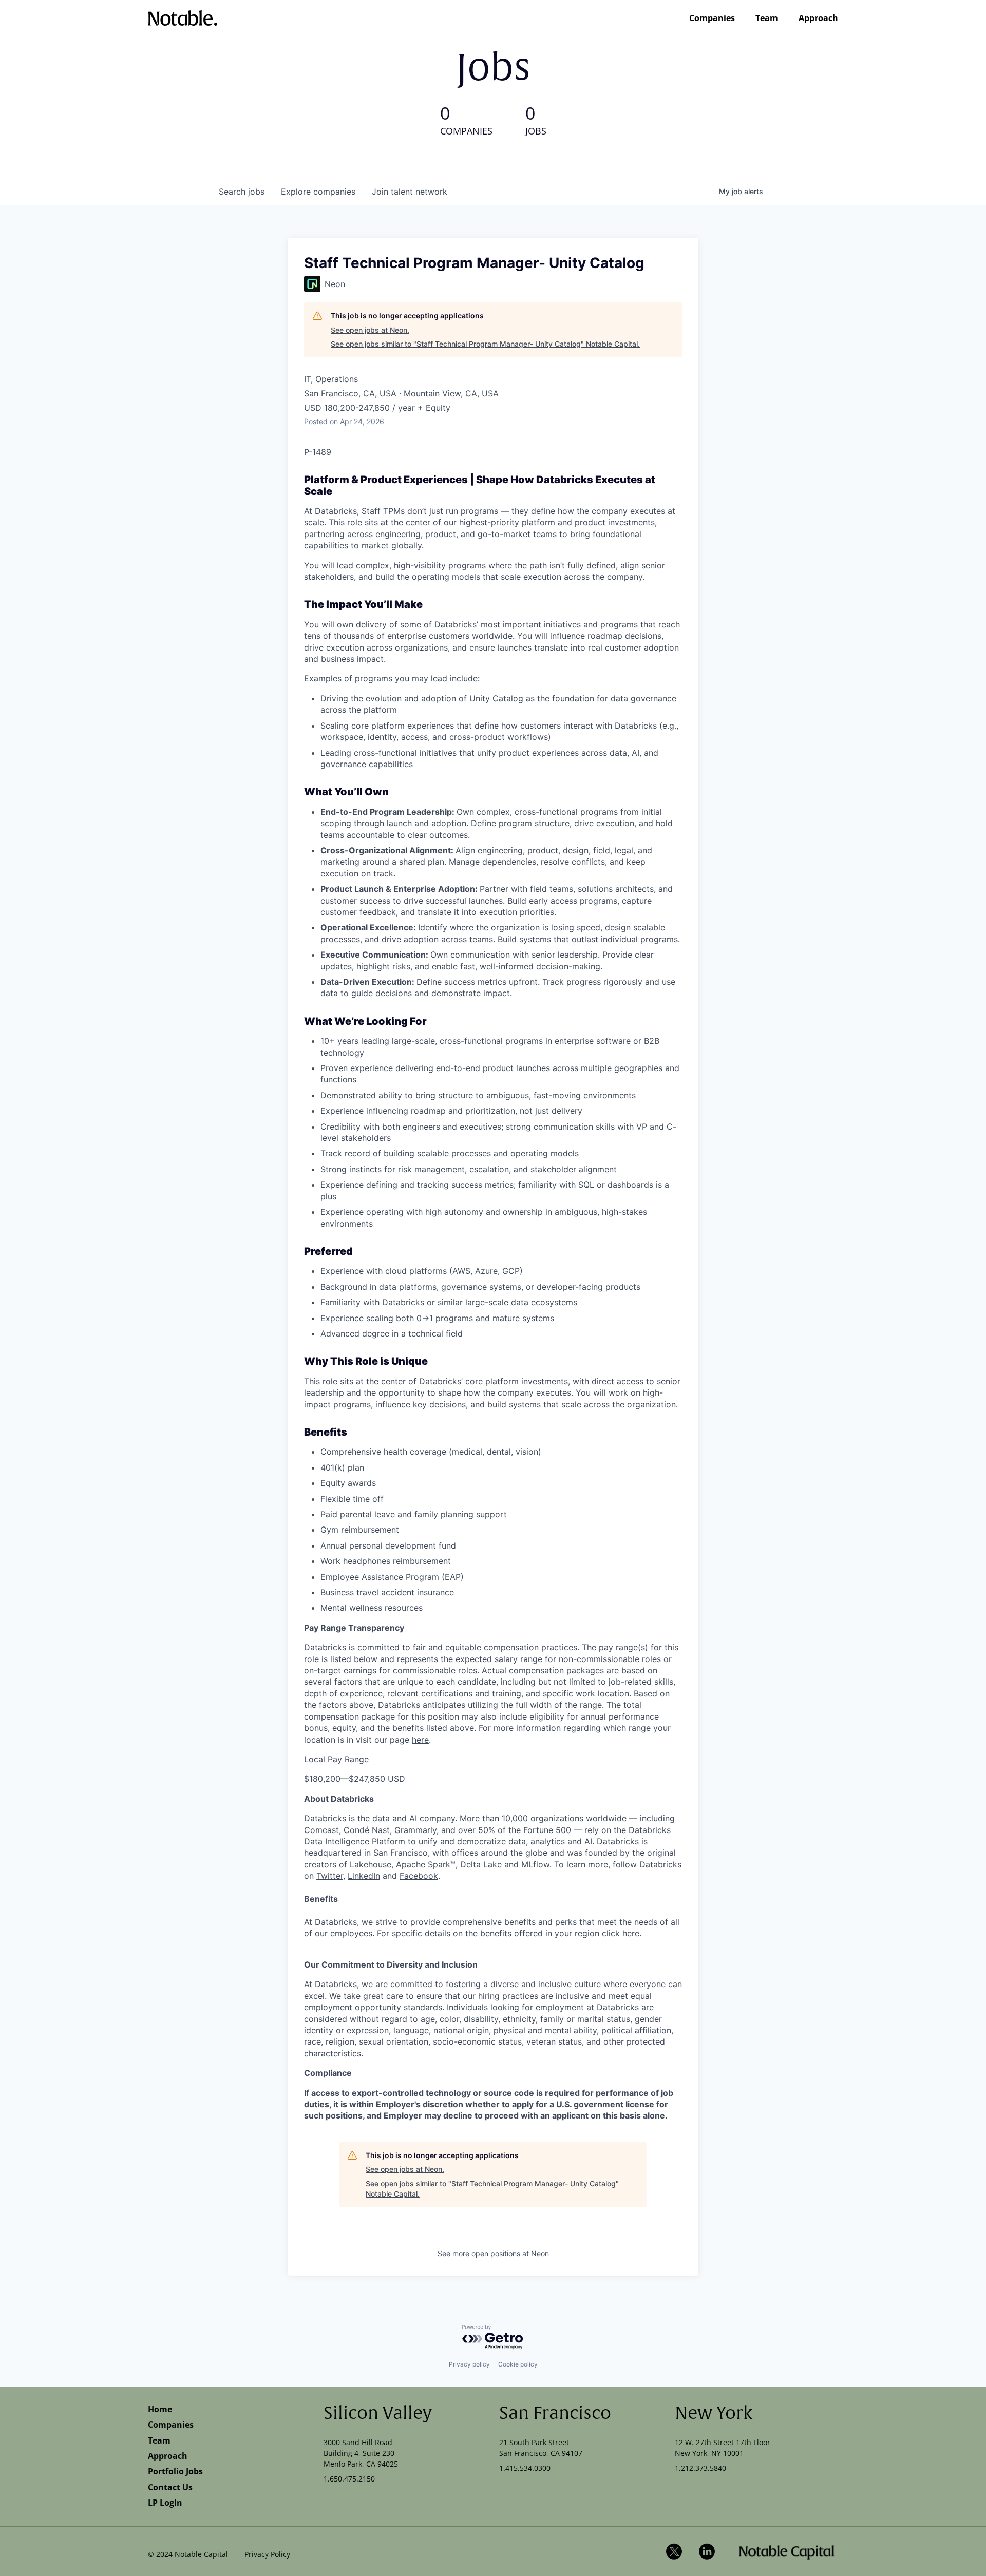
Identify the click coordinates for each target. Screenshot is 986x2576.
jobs (242, 192)
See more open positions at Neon (493, 2253)
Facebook (419, 1876)
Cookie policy (518, 2364)
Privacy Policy (267, 2554)
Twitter (330, 1876)
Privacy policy (469, 2364)
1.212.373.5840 (700, 2468)
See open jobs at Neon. (370, 330)
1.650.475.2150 (349, 2479)
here (420, 1740)
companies (318, 192)
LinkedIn (364, 1876)
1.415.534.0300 (525, 2468)
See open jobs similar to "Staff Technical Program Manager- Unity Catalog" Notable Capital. (485, 344)
